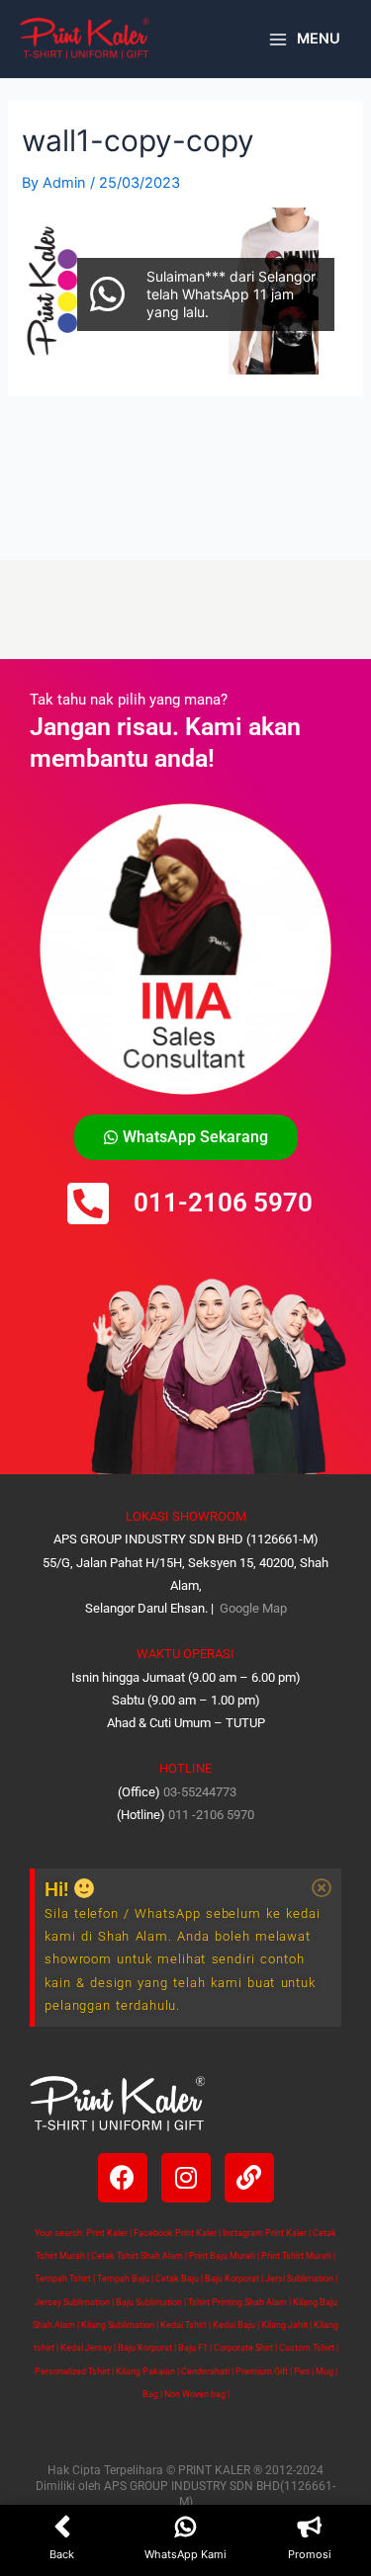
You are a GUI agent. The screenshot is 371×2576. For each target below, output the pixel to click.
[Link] (249, 2178)
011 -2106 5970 (211, 1815)
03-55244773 (200, 1792)
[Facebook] (123, 2178)
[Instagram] (186, 2178)
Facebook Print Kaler (175, 2233)
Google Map (252, 1608)
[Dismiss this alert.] (322, 1888)
